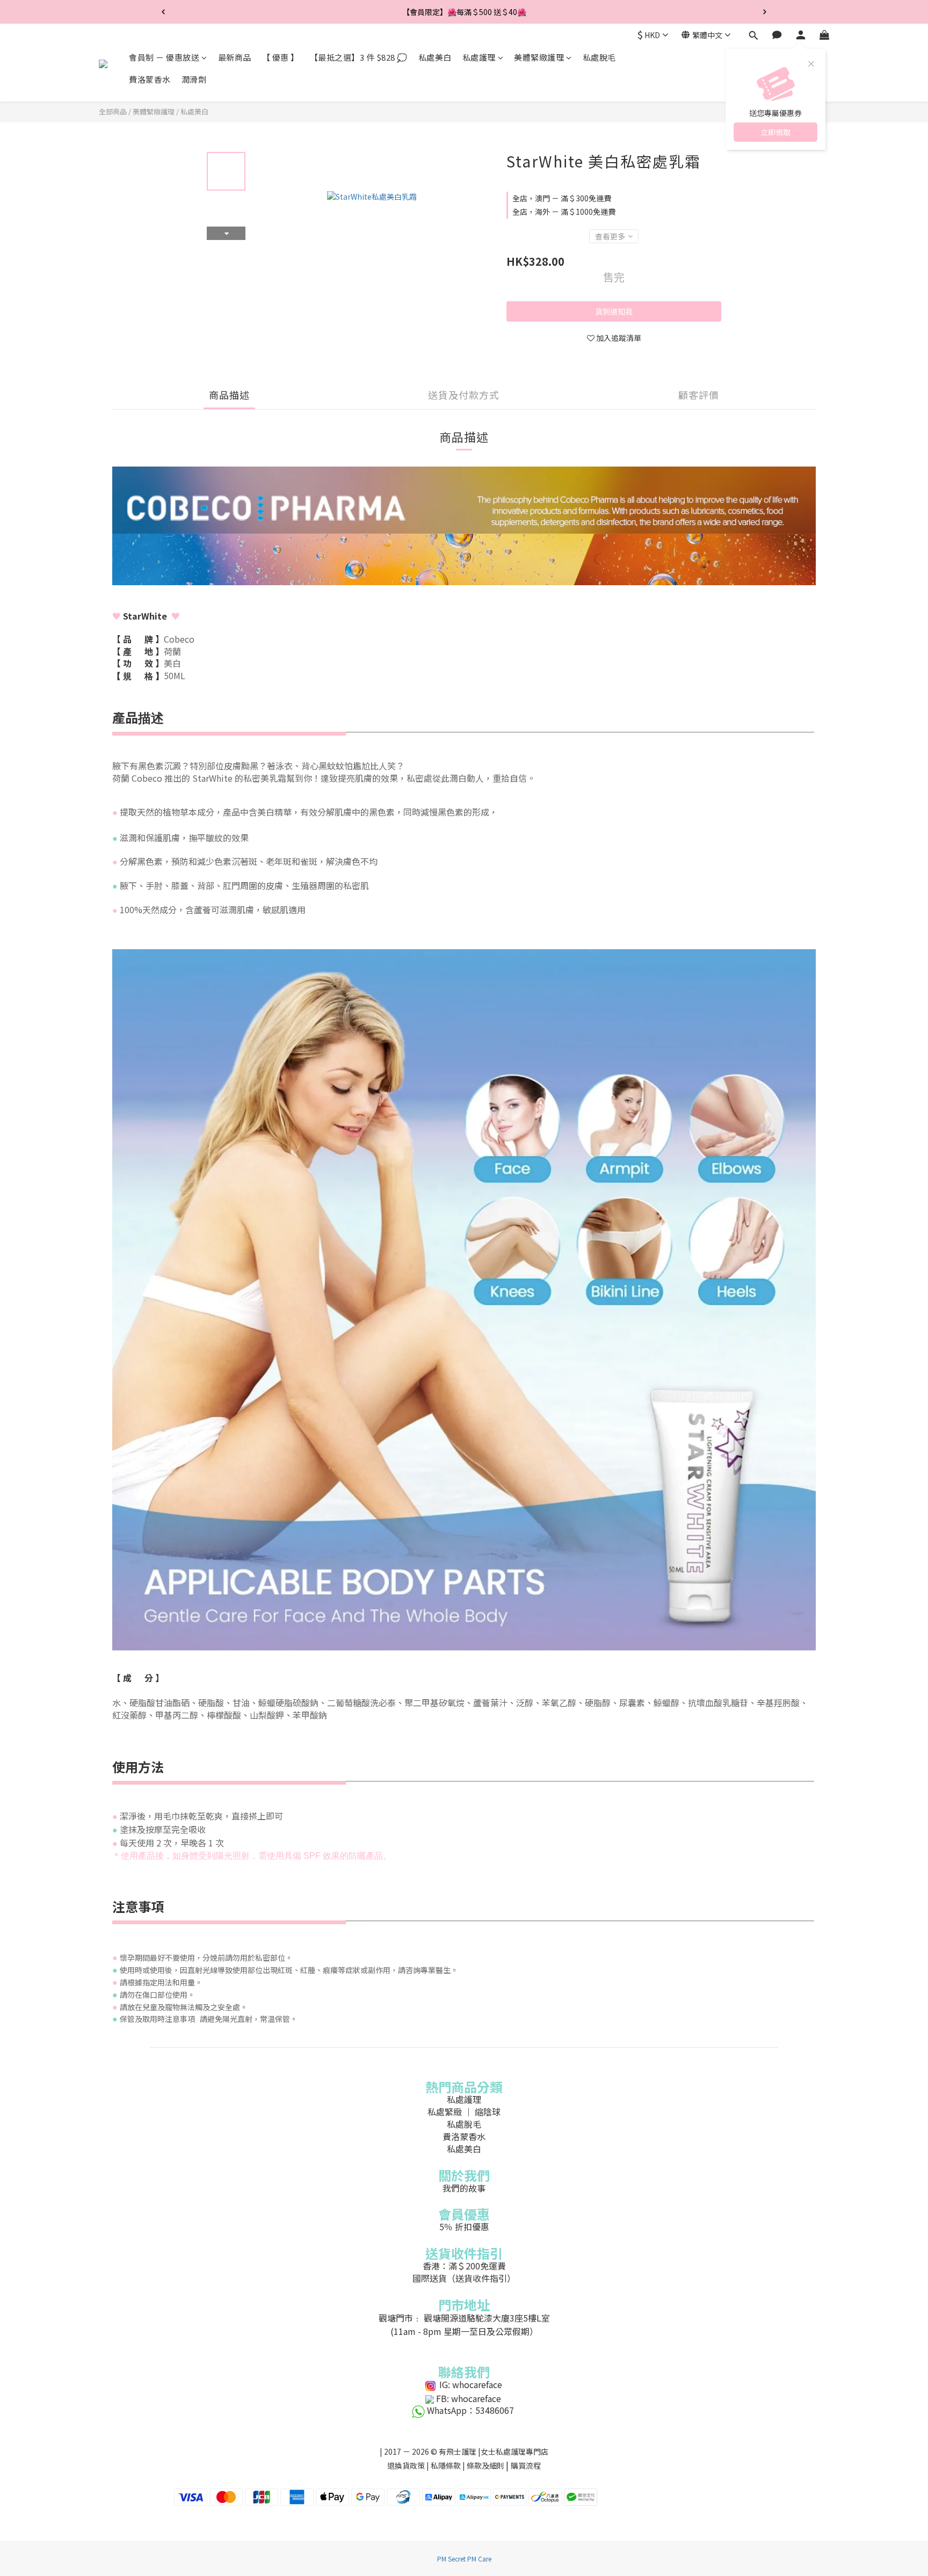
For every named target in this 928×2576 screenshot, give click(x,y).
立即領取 (775, 132)
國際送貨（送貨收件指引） (464, 2278)
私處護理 (479, 57)
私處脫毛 (599, 57)
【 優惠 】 (281, 57)
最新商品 (235, 57)
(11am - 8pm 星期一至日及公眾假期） (464, 2331)
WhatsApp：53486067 (470, 2410)
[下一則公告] (765, 12)
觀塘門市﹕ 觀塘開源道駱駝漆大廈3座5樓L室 (464, 2318)
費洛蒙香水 (150, 80)
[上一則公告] (163, 12)
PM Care (479, 2559)
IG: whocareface (470, 2384)
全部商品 (113, 111)
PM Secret (451, 2559)
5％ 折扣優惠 (464, 2226)
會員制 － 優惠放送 (164, 57)
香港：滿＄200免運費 (464, 2266)
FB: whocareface (469, 2398)
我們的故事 (464, 2188)
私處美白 (435, 57)
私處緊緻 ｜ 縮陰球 (464, 2112)
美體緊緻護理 (539, 57)
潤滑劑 (194, 80)
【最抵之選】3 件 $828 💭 (359, 57)
